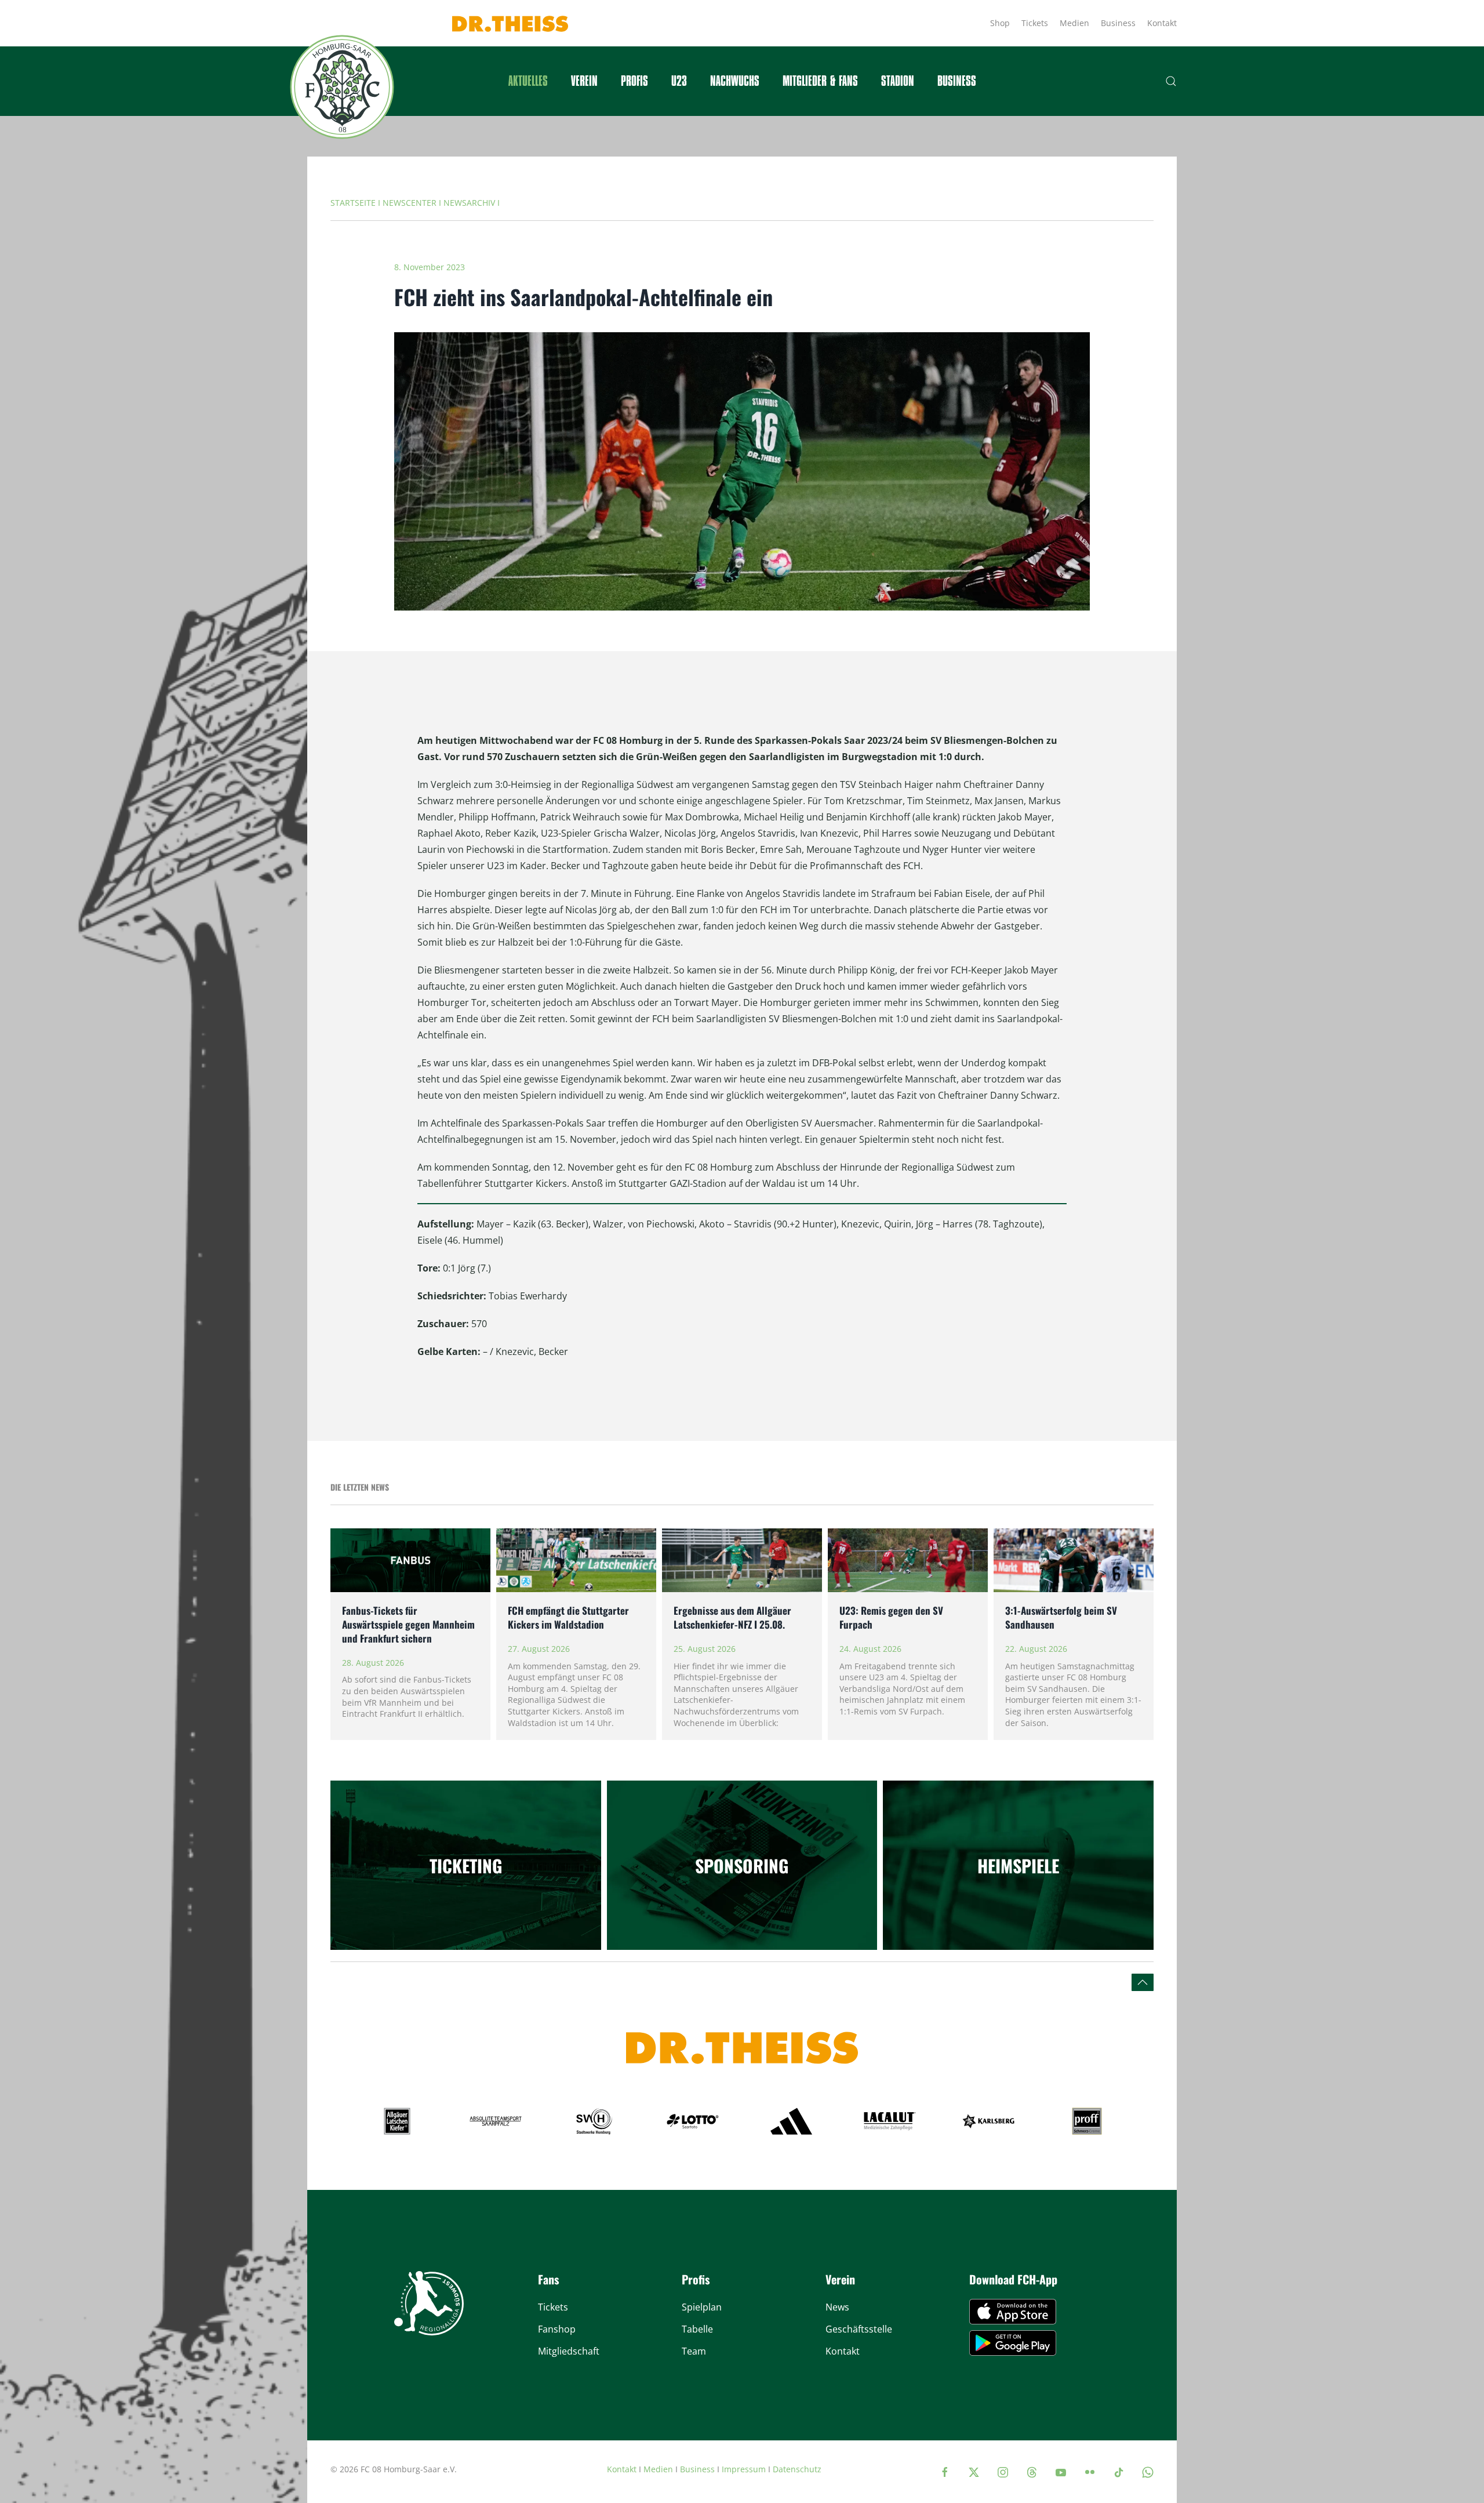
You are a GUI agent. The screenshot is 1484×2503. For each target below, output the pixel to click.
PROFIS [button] (634, 81)
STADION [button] (898, 81)
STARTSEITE (353, 203)
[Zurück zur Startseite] (342, 87)
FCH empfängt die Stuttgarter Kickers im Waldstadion (568, 1617)
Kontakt (1162, 23)
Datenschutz (797, 2469)
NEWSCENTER (410, 203)
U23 (679, 81)
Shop (1000, 23)
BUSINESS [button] (957, 81)
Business (1118, 23)
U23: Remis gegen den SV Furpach (891, 1617)
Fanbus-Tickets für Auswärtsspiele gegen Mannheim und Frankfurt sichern (408, 1624)
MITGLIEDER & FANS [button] (820, 81)
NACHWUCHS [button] (735, 81)
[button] (1171, 81)
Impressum (744, 2469)
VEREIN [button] (584, 81)
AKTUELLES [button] (528, 81)
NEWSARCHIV (469, 203)
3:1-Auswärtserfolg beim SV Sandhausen (1061, 1617)
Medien (1074, 23)
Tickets (1035, 23)
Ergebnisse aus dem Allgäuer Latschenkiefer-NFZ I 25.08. (732, 1617)
